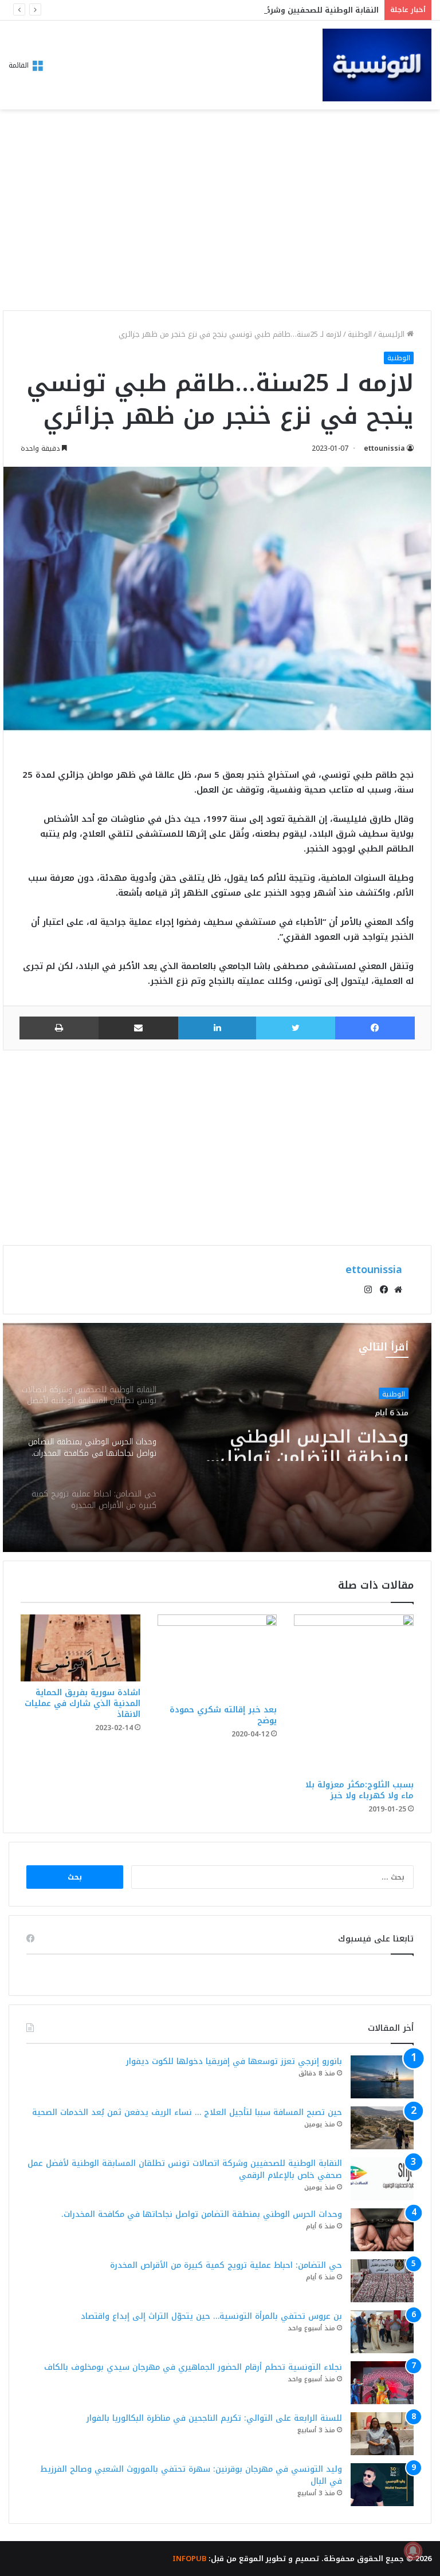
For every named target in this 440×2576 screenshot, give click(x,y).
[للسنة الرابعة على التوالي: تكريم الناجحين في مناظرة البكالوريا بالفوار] (382, 2434)
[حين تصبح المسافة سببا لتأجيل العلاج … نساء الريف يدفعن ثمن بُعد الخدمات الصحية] (382, 2128)
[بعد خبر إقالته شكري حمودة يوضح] (217, 1657)
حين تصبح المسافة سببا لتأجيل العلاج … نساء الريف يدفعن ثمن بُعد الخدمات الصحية (187, 2112)
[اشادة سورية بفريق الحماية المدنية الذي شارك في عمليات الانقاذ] (80, 1648)
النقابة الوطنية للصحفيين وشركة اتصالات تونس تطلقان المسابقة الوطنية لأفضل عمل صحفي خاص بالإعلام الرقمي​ (185, 2169)
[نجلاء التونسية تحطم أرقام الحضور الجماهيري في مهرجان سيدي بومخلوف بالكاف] (382, 2383)
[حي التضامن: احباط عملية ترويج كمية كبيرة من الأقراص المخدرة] (382, 2281)
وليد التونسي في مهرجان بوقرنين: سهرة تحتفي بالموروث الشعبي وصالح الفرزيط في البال (191, 2475)
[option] (217, 1437)
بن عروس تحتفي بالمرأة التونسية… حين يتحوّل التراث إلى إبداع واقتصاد (211, 2316)
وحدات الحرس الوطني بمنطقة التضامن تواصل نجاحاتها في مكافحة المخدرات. (314, 1440)
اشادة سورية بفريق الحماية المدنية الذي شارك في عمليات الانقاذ (82, 1703)
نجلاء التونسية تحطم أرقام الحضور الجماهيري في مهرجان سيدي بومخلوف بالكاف (193, 2367)
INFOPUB (189, 2559)
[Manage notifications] (413, 2551)
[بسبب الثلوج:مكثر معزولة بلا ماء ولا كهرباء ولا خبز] (354, 1694)
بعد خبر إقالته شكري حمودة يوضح (223, 1715)
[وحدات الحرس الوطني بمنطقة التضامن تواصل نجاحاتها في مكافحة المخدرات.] (382, 2230)
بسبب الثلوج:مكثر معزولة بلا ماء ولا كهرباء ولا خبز (360, 1790)
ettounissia (384, 448)
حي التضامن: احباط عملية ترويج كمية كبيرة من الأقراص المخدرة (226, 2265)
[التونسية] (377, 65)
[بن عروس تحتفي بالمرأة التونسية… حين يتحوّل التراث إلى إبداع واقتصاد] (382, 2332)
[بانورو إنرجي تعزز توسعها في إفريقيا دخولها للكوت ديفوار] (382, 2077)
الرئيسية (392, 334)
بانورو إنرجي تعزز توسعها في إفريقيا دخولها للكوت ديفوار (234, 2061)
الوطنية (360, 334)
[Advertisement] (217, 213)
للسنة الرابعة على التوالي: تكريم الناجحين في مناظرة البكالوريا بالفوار (214, 2418)
